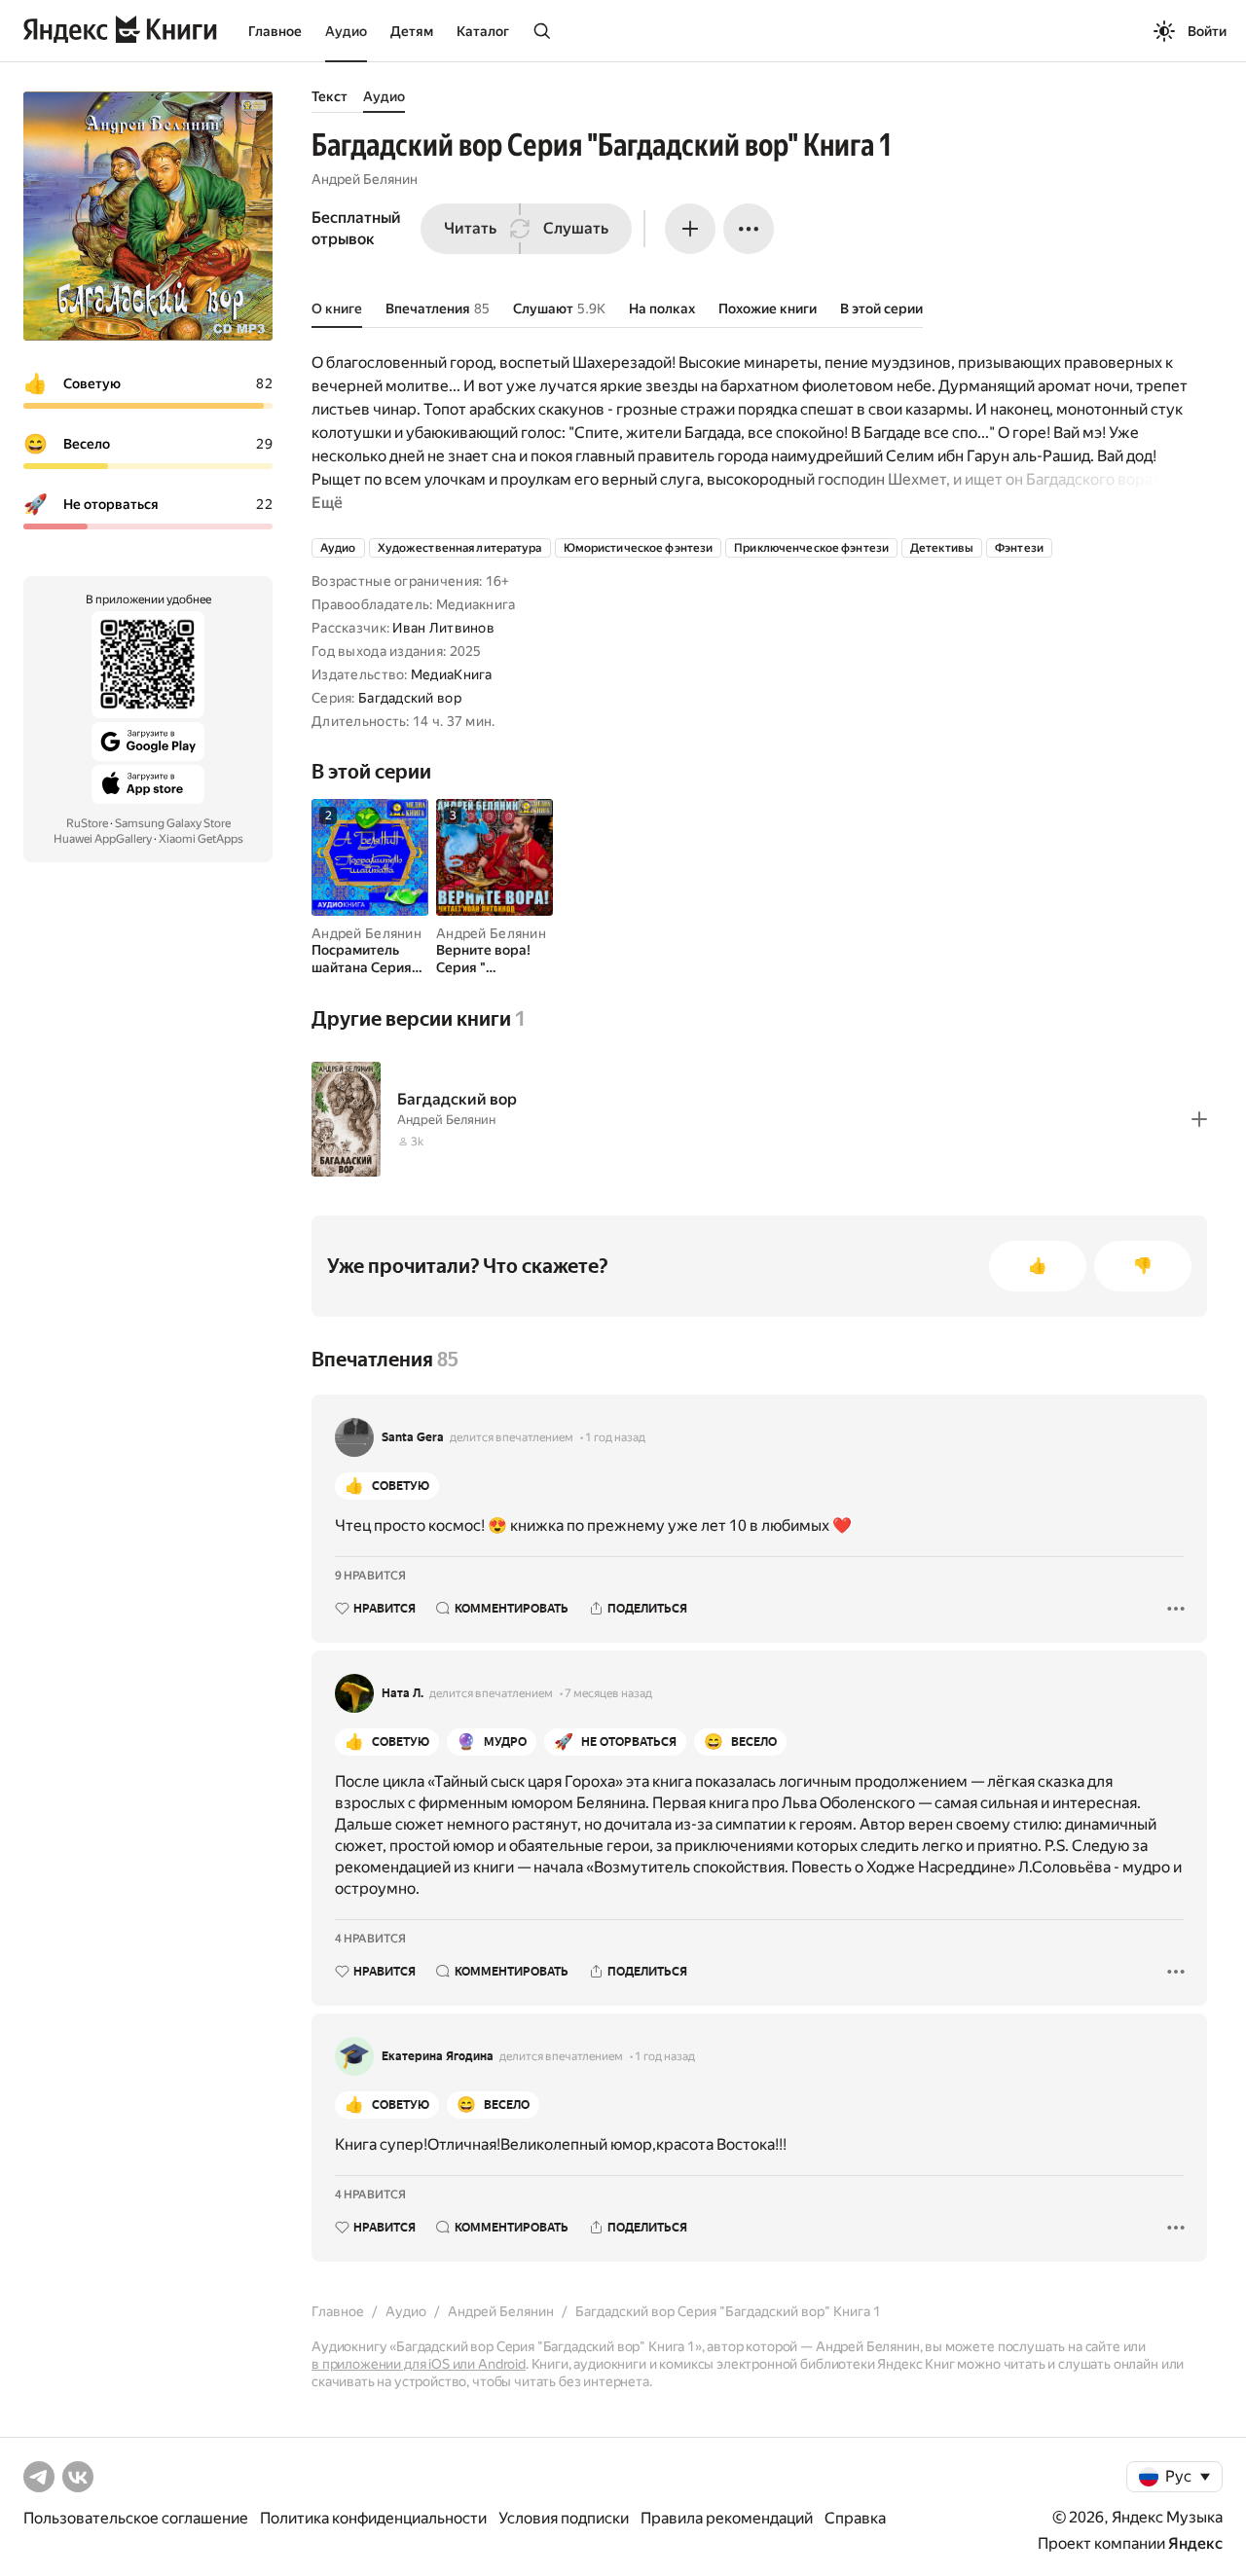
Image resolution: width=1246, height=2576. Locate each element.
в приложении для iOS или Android (419, 2364)
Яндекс (1195, 2543)
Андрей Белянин (365, 179)
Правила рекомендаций (727, 2518)
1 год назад (615, 1437)
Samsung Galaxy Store (173, 823)
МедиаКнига (452, 674)
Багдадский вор (410, 698)
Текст (330, 96)
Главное (275, 31)
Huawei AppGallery (103, 839)
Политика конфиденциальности (373, 2518)
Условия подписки (564, 2518)
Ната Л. (403, 1693)
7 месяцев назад (608, 1693)
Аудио (346, 31)
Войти (1207, 31)
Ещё (327, 503)
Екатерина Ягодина (438, 2056)
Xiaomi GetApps (201, 839)
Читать (470, 228)
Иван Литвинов (443, 628)
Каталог (483, 31)
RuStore (87, 823)
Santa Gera (413, 1437)
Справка (855, 2518)
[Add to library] (1199, 1119)
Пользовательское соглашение (136, 2518)
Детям (412, 31)
